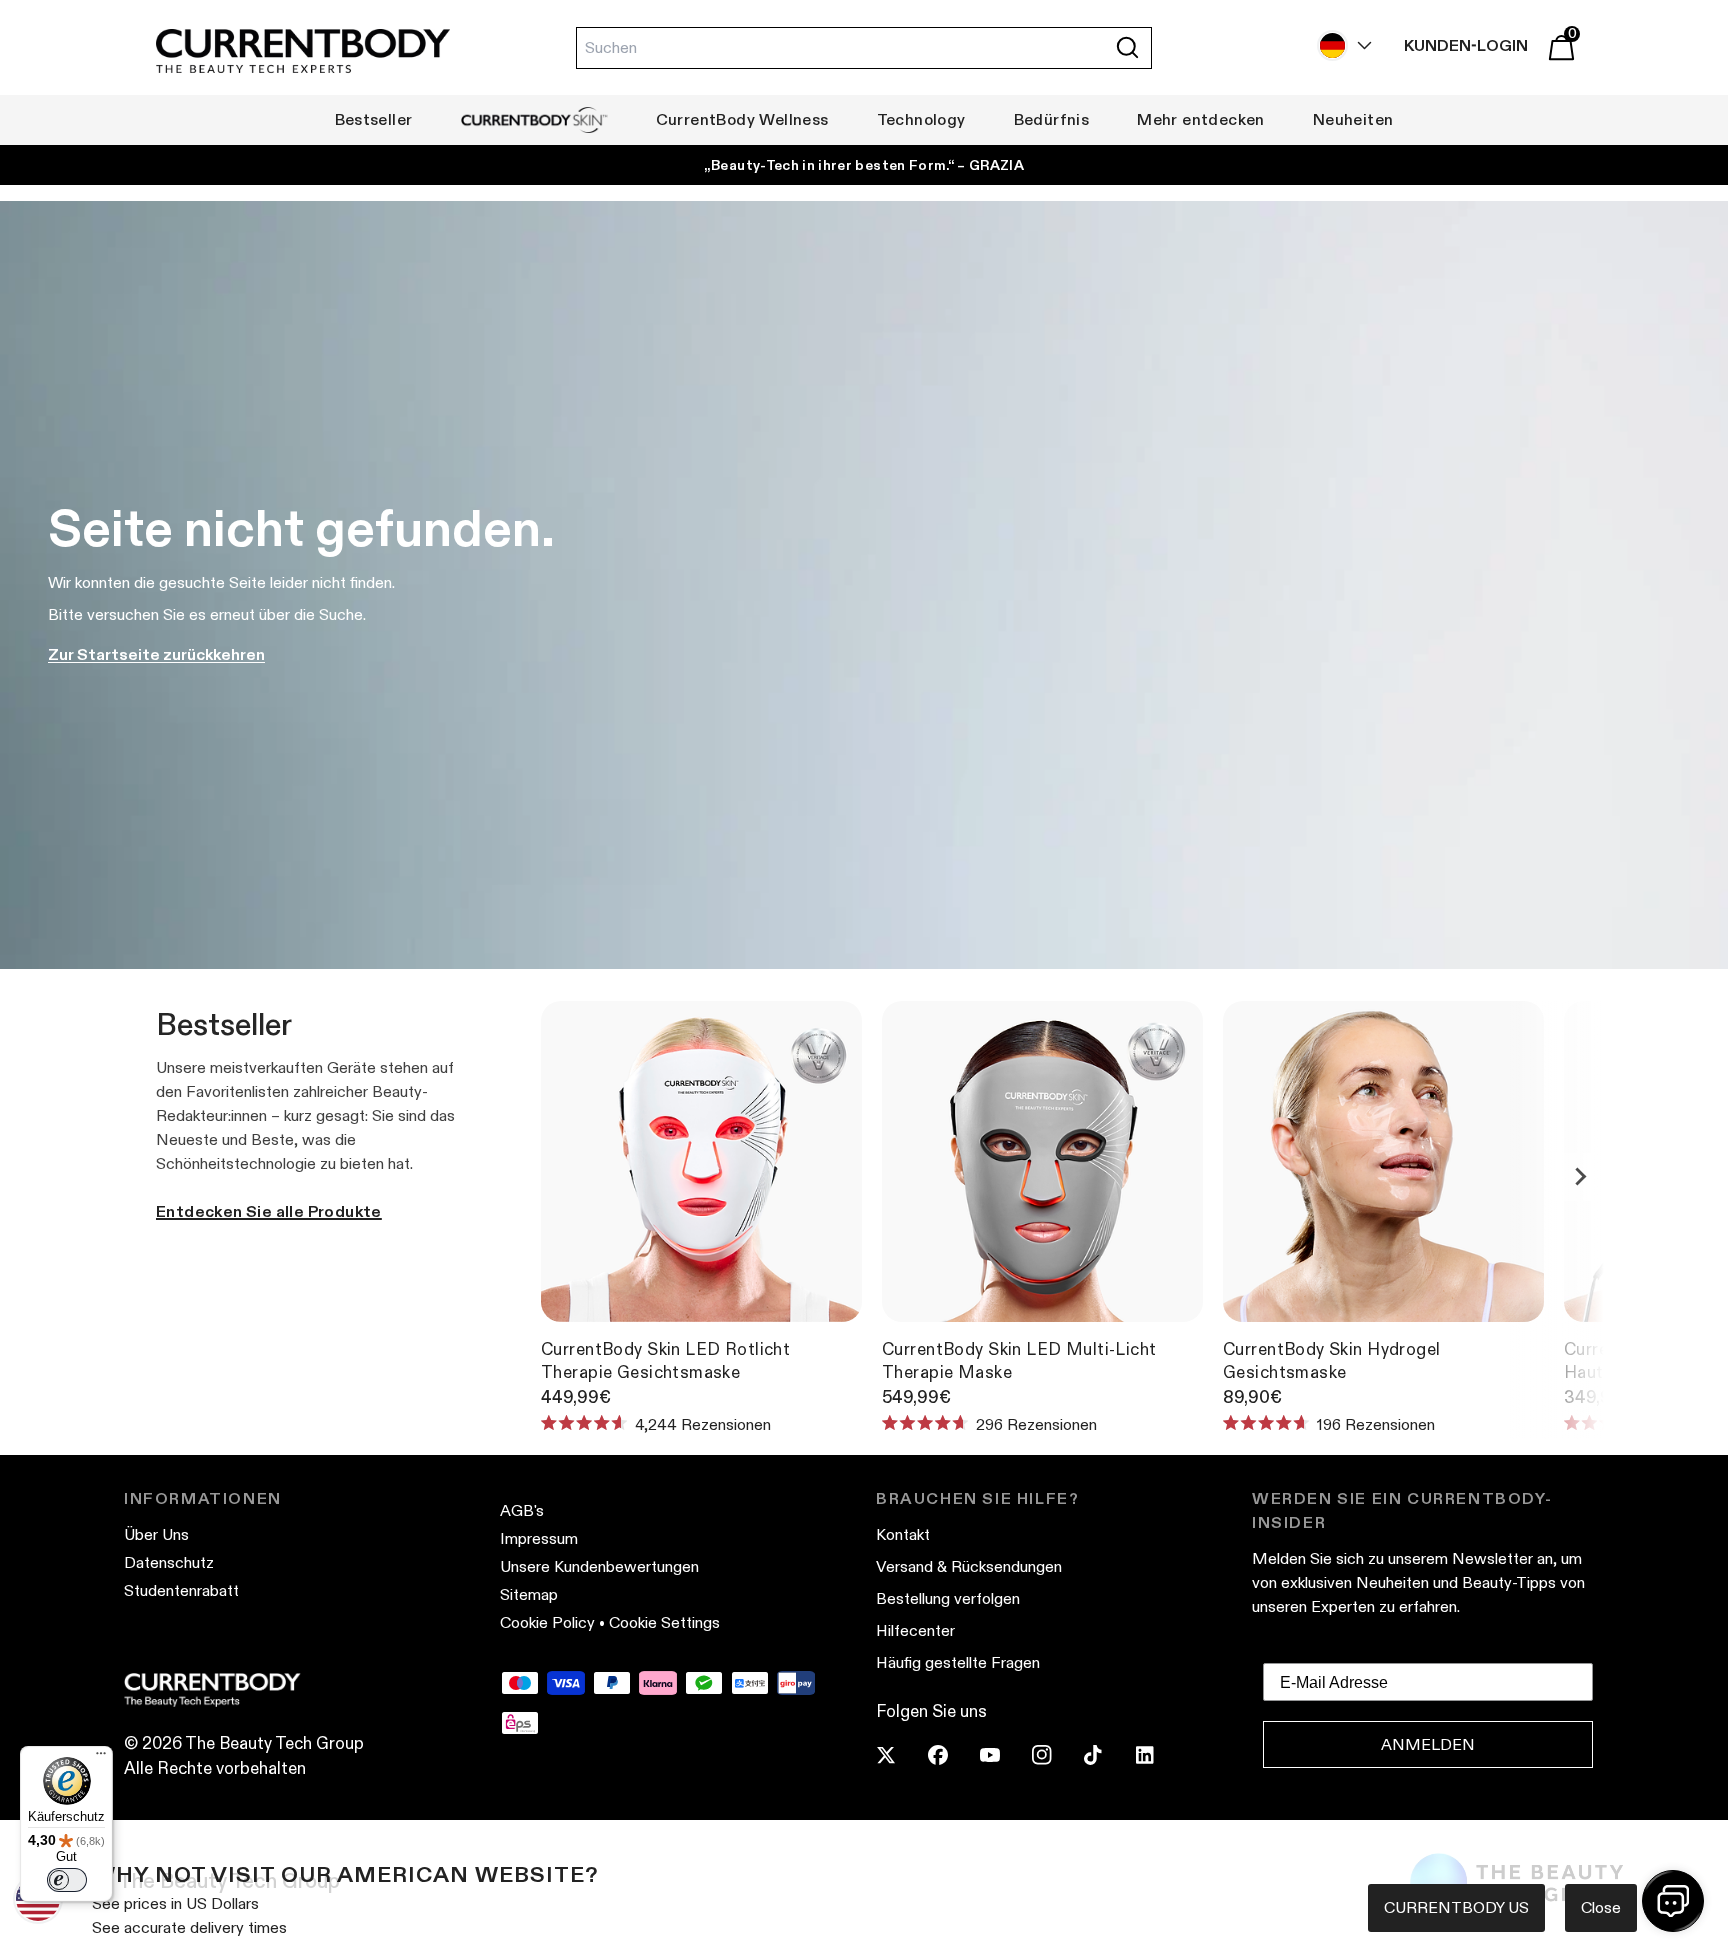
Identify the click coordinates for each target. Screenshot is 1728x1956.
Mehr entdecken (1201, 119)
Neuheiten (1353, 119)
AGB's (522, 1510)
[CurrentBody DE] (303, 52)
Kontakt (903, 1534)
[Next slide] (1580, 1177)
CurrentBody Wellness (742, 119)
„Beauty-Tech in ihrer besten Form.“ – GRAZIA (864, 165)
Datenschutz (169, 1562)
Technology (921, 119)
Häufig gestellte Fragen (958, 1662)
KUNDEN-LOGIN (1466, 45)
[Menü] (101, 1758)
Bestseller (374, 119)
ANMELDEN (1428, 1744)
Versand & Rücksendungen (969, 1566)
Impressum (539, 1538)
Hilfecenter (915, 1630)
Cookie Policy (547, 1622)
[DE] (1340, 45)
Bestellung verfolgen (948, 1598)
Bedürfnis (1052, 119)
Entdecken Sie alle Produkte (269, 1211)
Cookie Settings (664, 1622)
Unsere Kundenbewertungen (599, 1566)
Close (1601, 1907)
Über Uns (156, 1534)
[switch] (67, 1880)
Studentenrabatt (181, 1590)
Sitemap (529, 1594)
